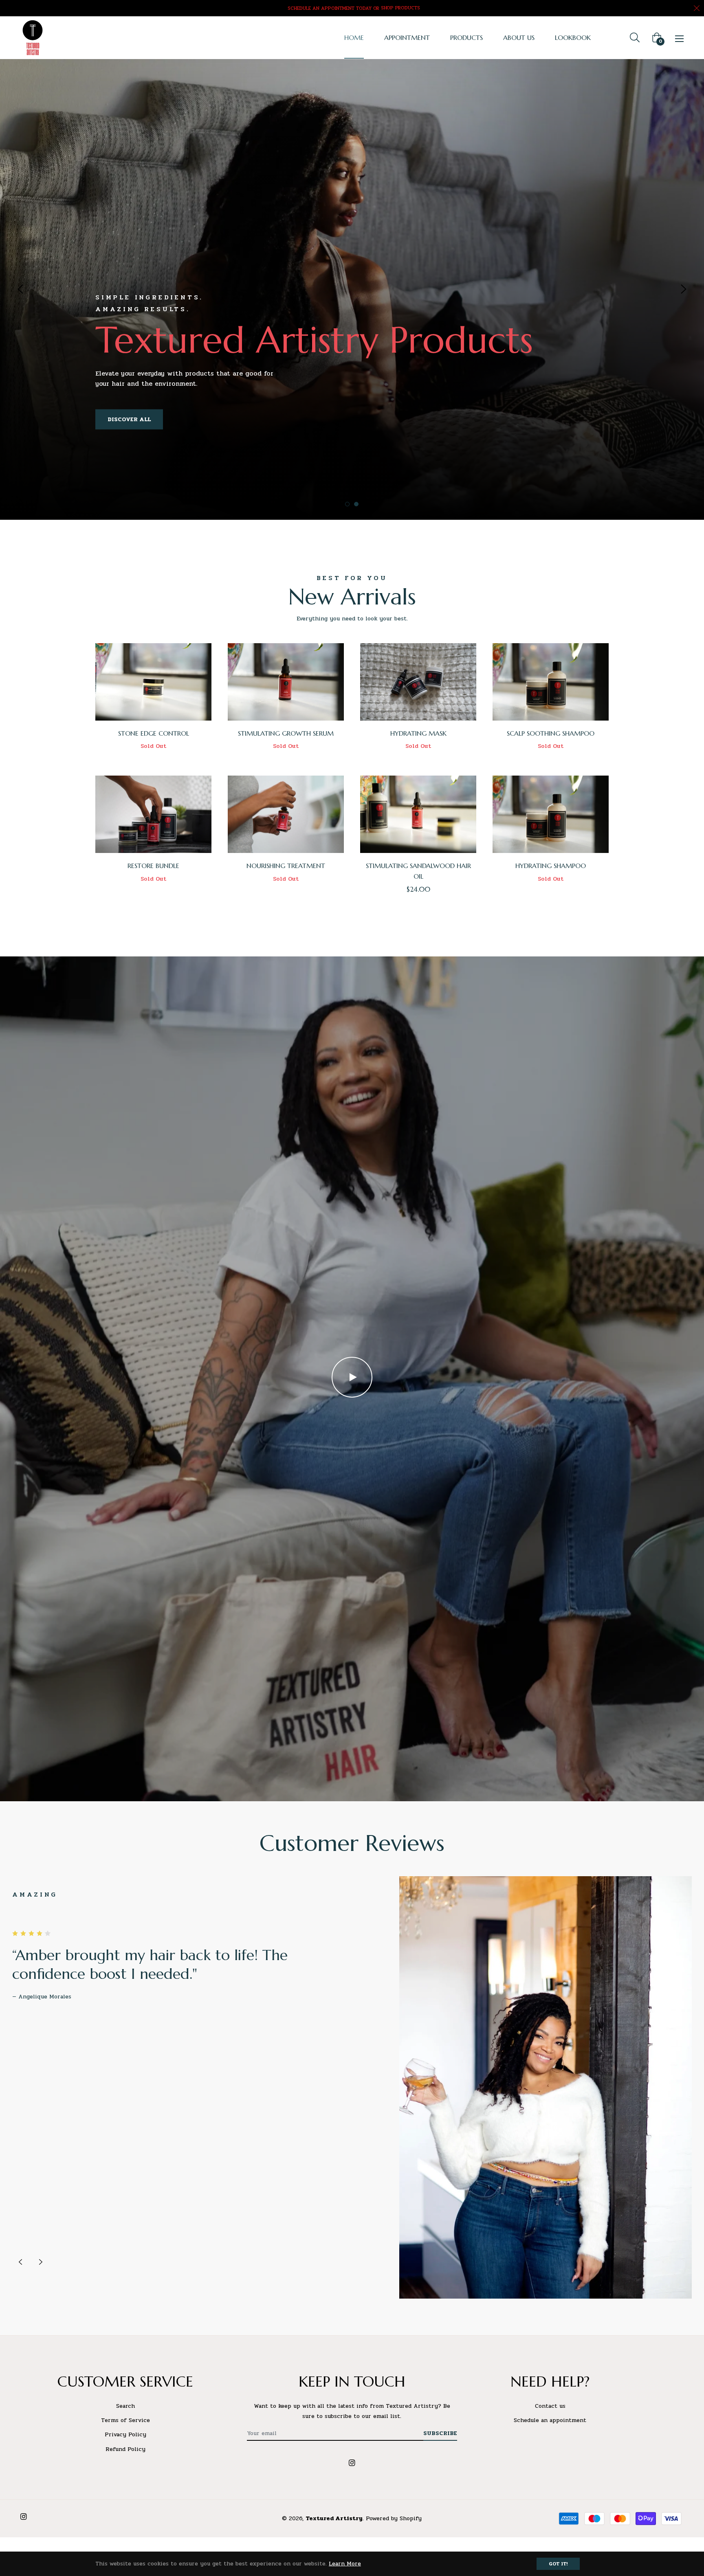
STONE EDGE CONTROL (154, 733)
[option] (352, 289)
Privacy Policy (125, 2434)
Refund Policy (125, 2449)
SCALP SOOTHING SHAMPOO (551, 733)
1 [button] (347, 504)
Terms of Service (125, 2420)
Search (125, 2406)
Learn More (345, 2564)
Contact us (550, 2406)
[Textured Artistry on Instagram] (352, 2462)
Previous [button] (20, 289)
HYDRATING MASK (418, 733)
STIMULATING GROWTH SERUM (286, 733)
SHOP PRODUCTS (400, 8)
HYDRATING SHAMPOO (551, 866)
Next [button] (684, 289)
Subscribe (440, 2433)
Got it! (558, 2564)
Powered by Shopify (394, 2518)
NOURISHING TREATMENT (286, 866)
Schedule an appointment (550, 2420)
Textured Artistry (334, 2518)
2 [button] (356, 504)
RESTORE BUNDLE (153, 866)
